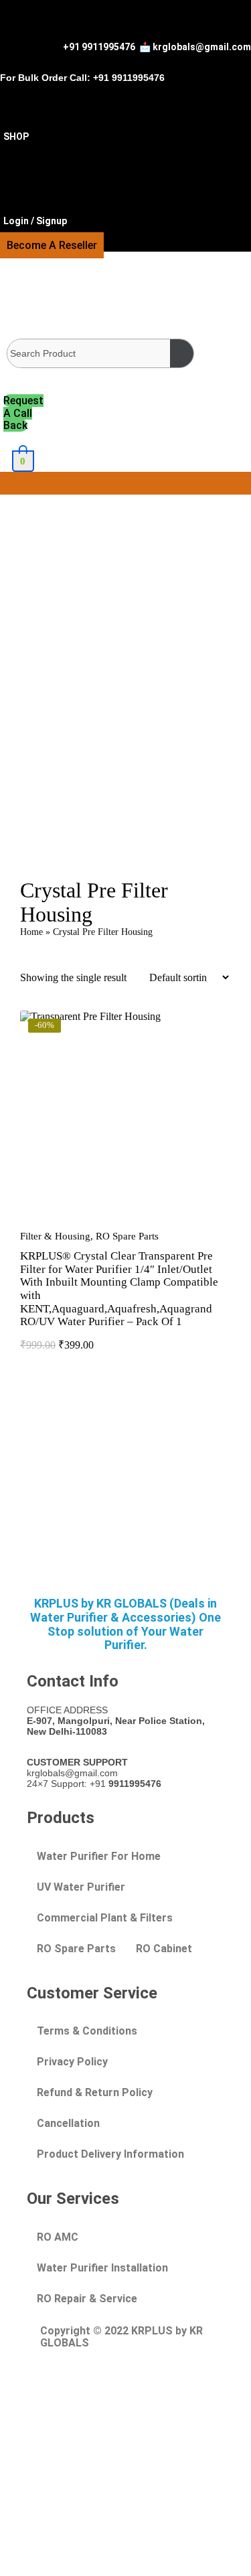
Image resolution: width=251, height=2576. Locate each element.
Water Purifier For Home (99, 1856)
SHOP (16, 137)
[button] (125, 483)
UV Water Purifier (81, 1887)
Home (31, 932)
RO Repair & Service (87, 2299)
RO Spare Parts (127, 1236)
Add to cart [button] (126, 1220)
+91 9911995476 (99, 47)
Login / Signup (36, 221)
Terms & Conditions (87, 2031)
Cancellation (68, 2123)
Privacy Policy (72, 2062)
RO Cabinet (164, 1949)
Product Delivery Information (110, 2154)
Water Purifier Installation (102, 2268)
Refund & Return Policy (95, 2092)
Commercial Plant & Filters (105, 1918)
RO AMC (58, 2237)
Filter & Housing (55, 1236)
